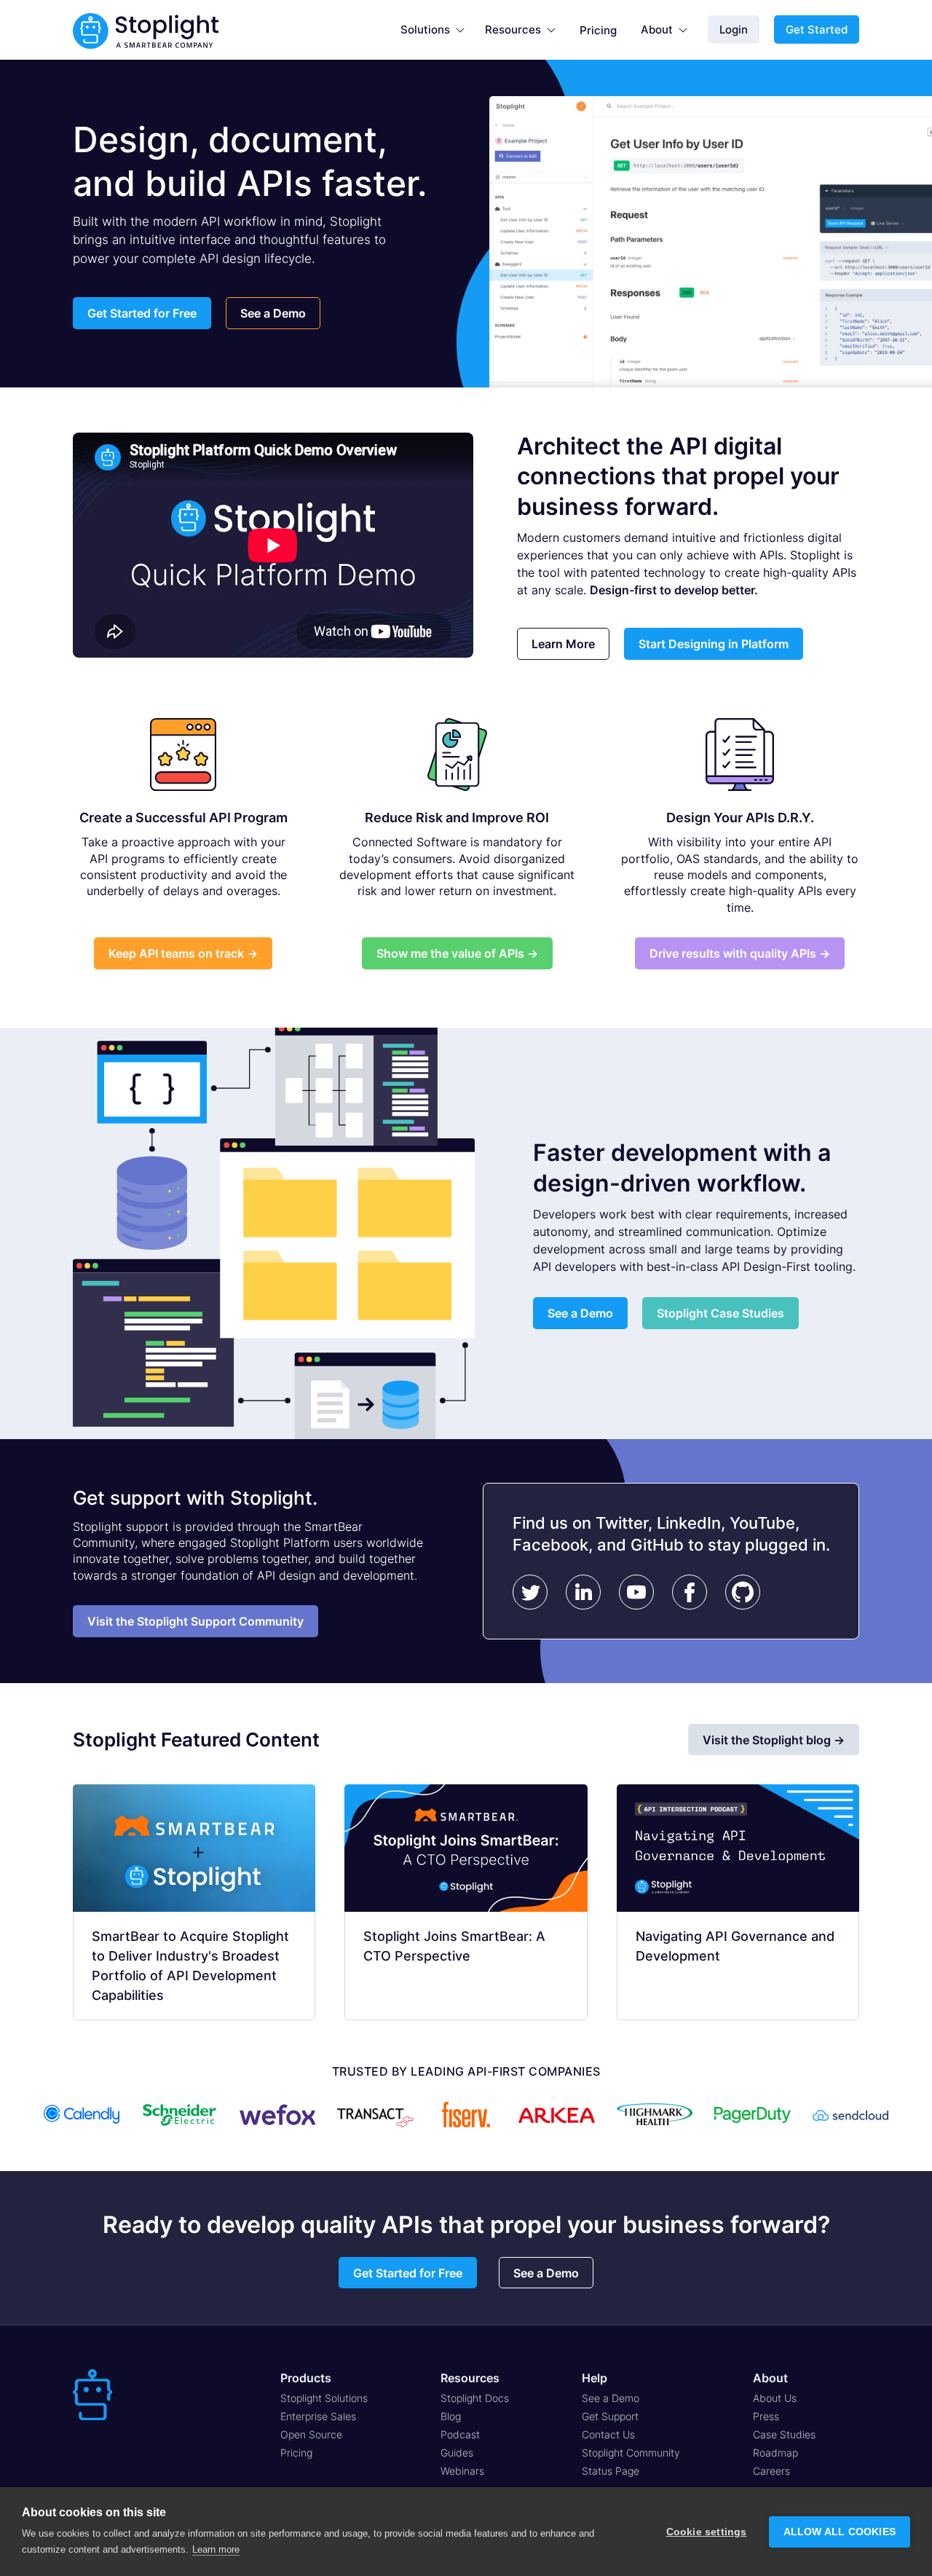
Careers (771, 2471)
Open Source (311, 2434)
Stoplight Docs (475, 2398)
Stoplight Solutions (324, 2398)
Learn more (216, 2549)
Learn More (563, 644)
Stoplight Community (631, 2453)
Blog (451, 2416)
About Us (775, 2398)
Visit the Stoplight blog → (774, 1740)
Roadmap (775, 2453)
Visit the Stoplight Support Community (196, 1621)
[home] (146, 30)
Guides (457, 2453)
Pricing (598, 30)
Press (766, 2416)
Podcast (460, 2434)
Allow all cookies (840, 2532)
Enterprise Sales (318, 2416)
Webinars (462, 2471)
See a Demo (273, 313)
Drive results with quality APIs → (740, 953)
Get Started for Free (142, 313)
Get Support (610, 2416)
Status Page (611, 2471)
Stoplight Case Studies (720, 1313)
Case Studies (784, 2434)
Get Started (817, 29)
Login (734, 29)
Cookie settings (707, 2532)
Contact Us (608, 2434)
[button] (433, 30)
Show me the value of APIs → (457, 953)
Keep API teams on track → (183, 953)
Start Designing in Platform (714, 644)
